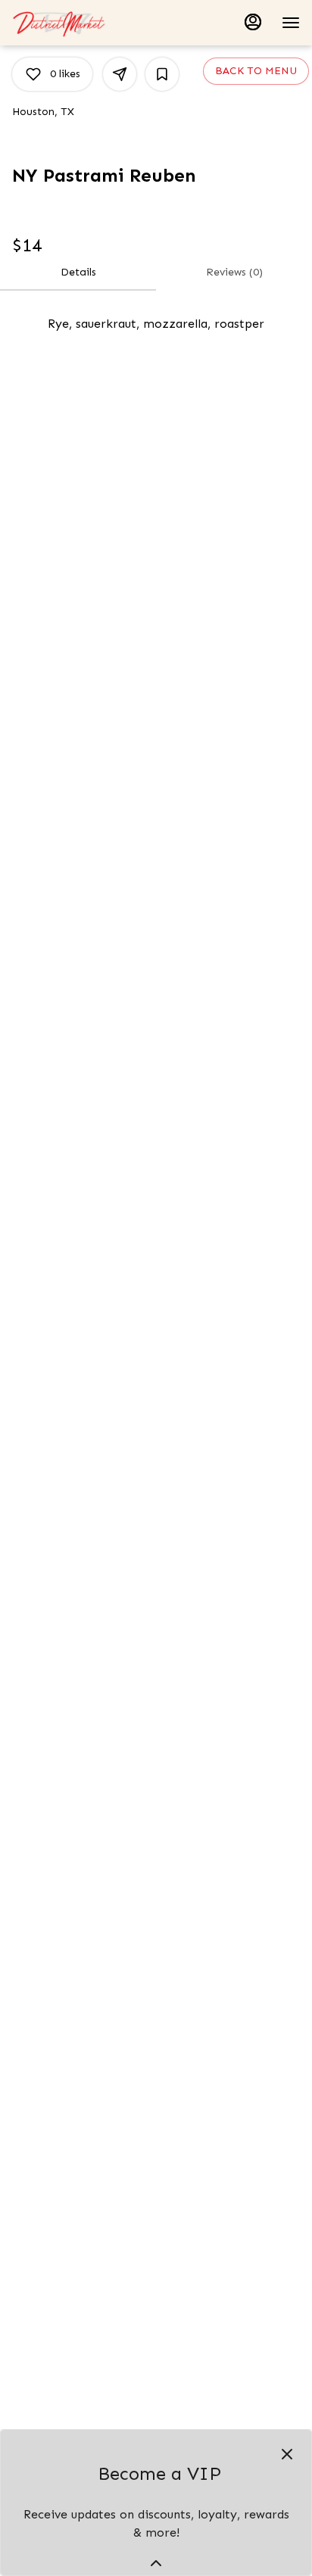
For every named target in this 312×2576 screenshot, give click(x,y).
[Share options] (120, 74)
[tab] (78, 273)
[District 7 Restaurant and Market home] (80, 23)
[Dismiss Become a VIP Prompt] (287, 2454)
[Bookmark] (162, 74)
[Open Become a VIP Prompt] (156, 2563)
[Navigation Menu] (291, 23)
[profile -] (253, 22)
